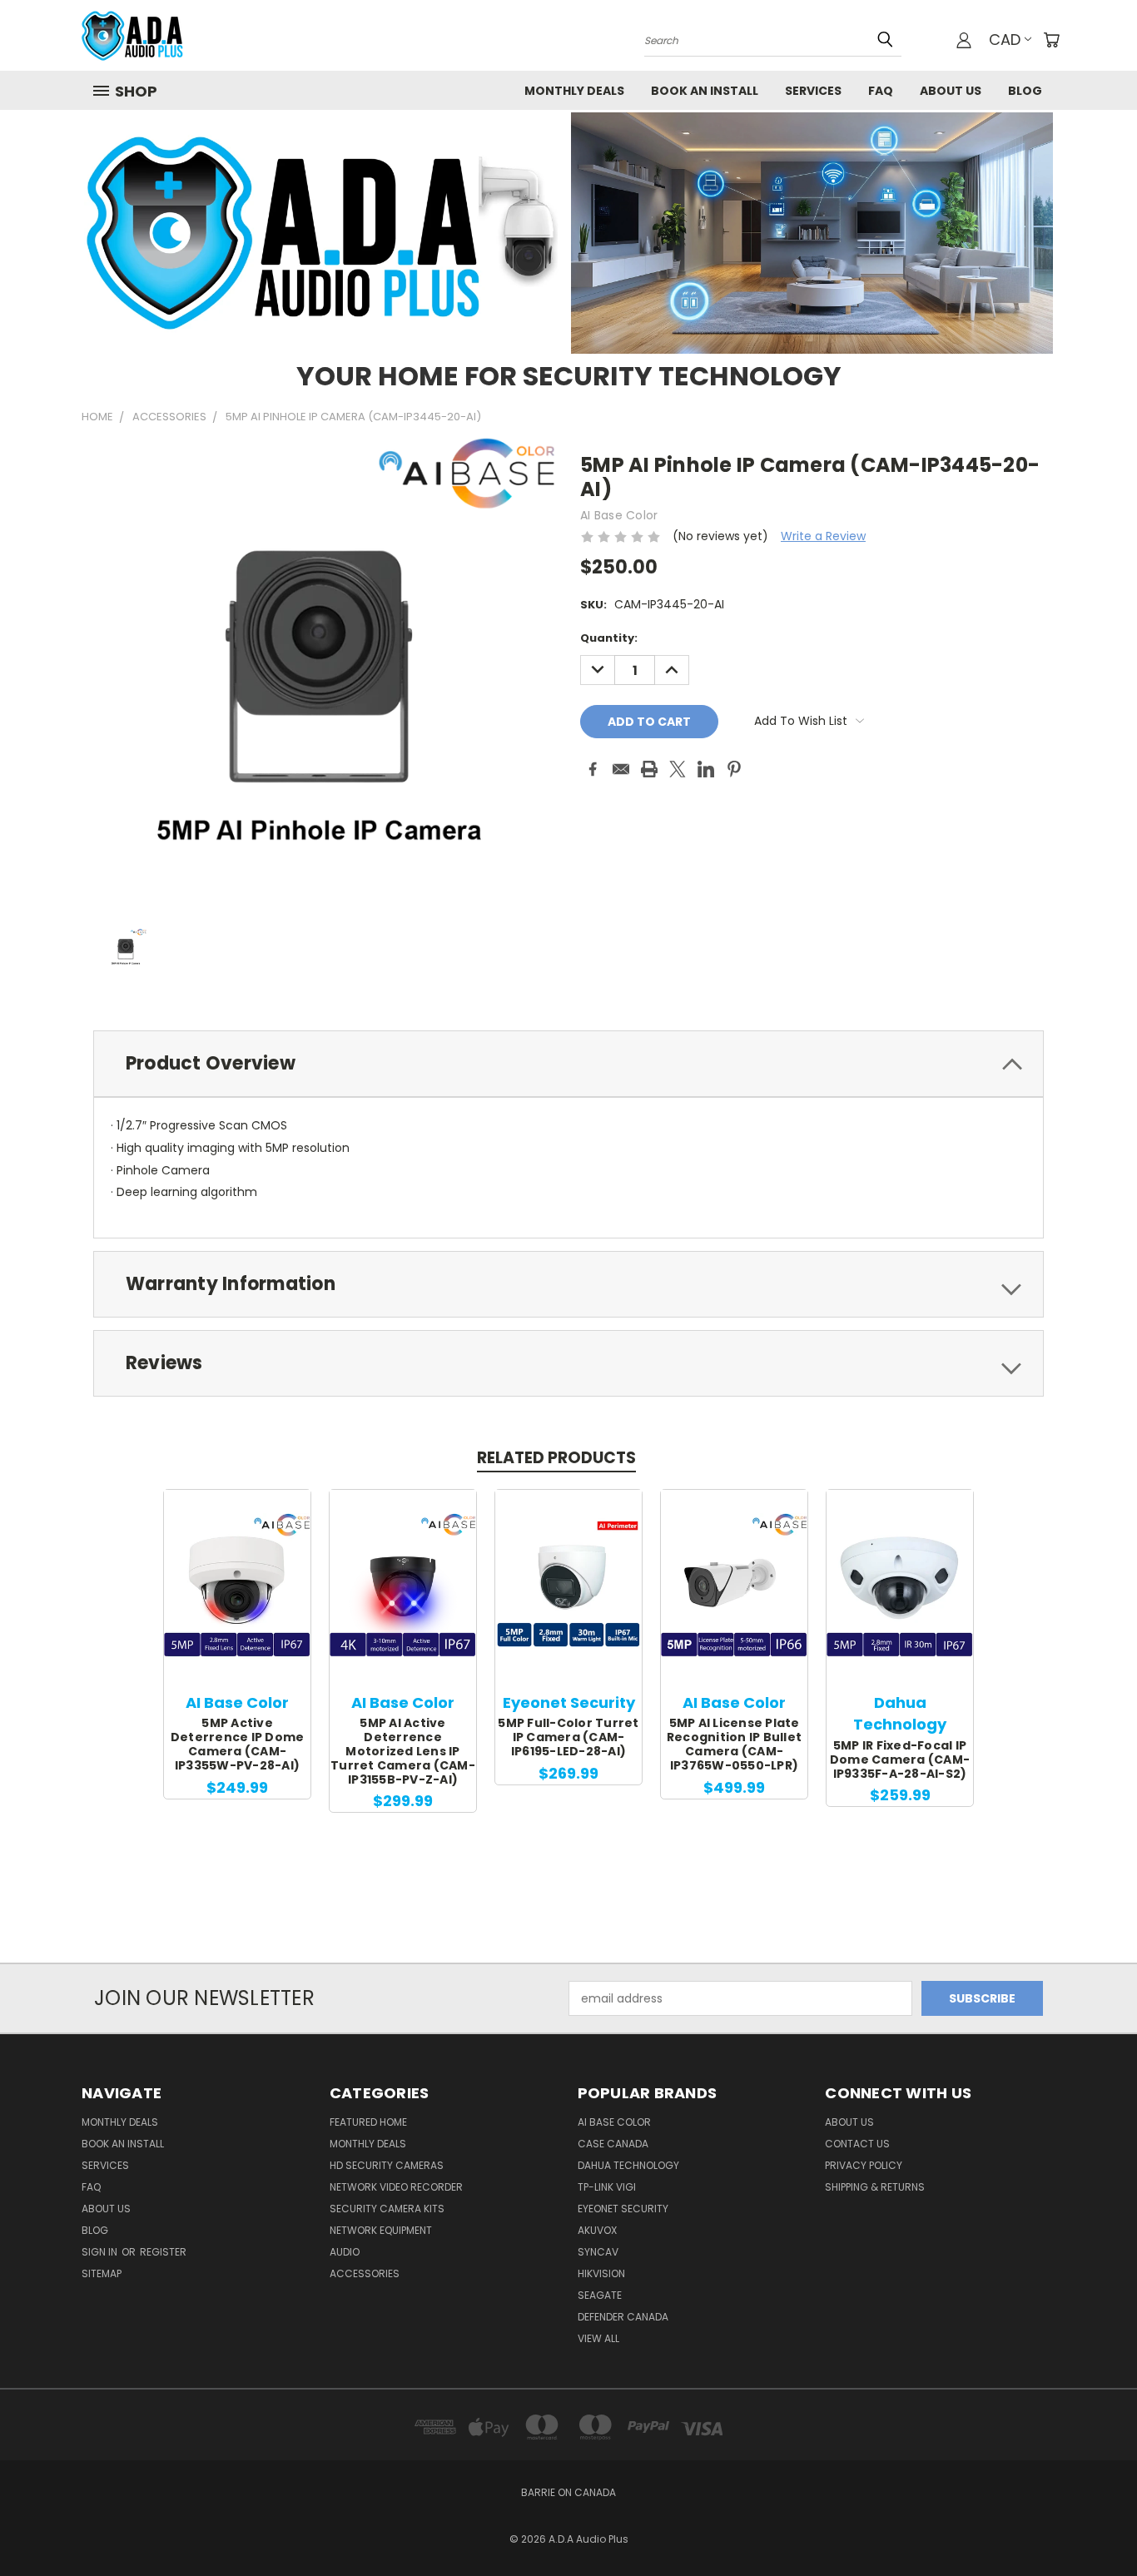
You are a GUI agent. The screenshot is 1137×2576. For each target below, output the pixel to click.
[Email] (621, 769)
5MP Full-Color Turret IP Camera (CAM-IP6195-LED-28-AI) (568, 1737)
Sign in (101, 2252)
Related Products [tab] (556, 1458)
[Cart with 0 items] (1051, 40)
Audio (345, 2252)
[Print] (649, 769)
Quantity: (609, 638)
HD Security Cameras (387, 2165)
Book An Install (705, 91)
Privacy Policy (864, 2165)
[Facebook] (593, 769)
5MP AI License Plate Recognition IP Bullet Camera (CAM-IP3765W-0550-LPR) (734, 1744)
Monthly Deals (574, 91)
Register (163, 2252)
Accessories (365, 2273)
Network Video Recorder (396, 2187)
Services (813, 91)
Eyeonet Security (623, 2209)
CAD (1005, 40)
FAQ (881, 91)
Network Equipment (381, 2230)
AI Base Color (614, 2122)
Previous (1093, 2524)
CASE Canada (613, 2144)
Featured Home (368, 2122)
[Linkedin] (706, 769)
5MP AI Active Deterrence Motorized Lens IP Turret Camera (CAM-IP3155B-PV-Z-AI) (403, 1751)
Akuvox (597, 2230)
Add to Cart (238, 1599)
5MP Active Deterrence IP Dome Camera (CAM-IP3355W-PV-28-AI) (238, 1744)
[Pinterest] (734, 769)
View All (598, 2338)
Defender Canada (623, 2317)
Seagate (600, 2295)
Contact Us (857, 2144)
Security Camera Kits (387, 2209)
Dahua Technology (628, 2165)
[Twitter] (678, 769)
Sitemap (102, 2273)
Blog (1025, 91)
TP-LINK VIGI (607, 2187)
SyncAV (598, 2252)
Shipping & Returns (875, 2187)
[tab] (568, 1064)
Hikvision (601, 2273)
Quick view (237, 1568)
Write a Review (823, 536)
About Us (951, 91)
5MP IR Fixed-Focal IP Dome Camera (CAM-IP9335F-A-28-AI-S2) (900, 1760)
